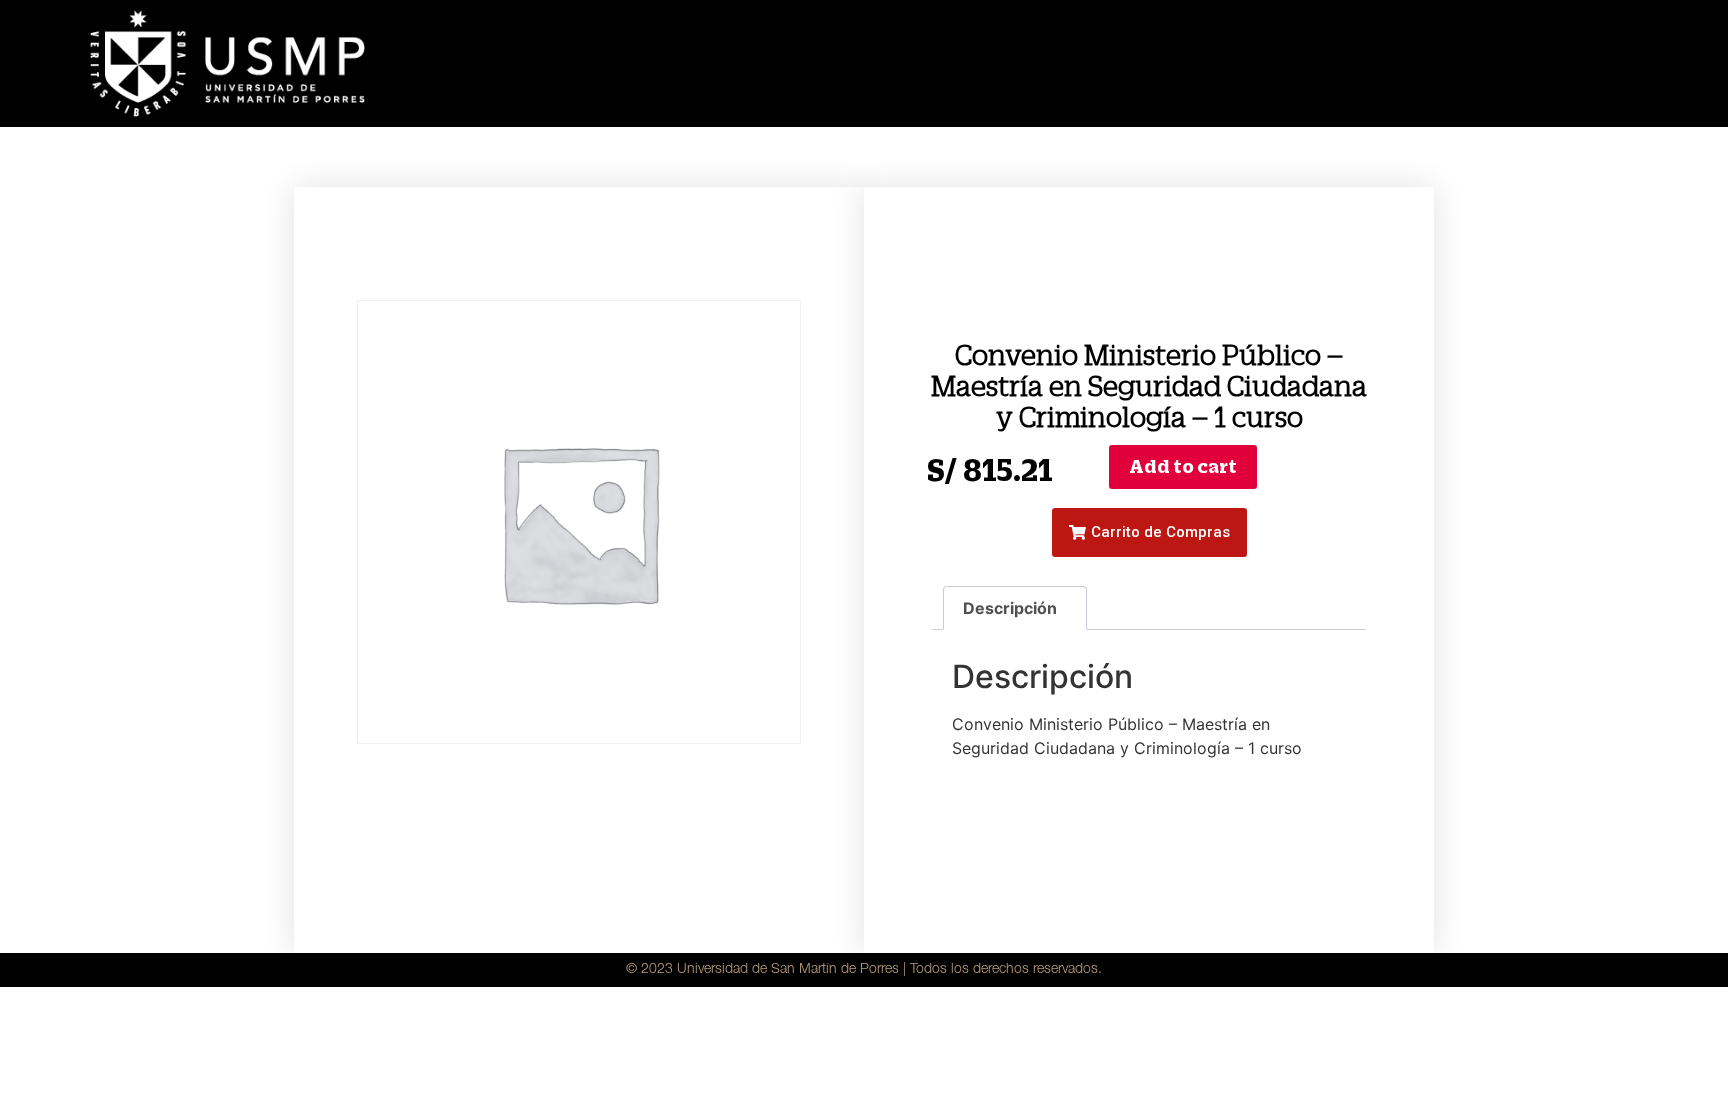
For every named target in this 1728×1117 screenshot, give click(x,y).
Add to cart (1183, 466)
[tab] (1015, 608)
